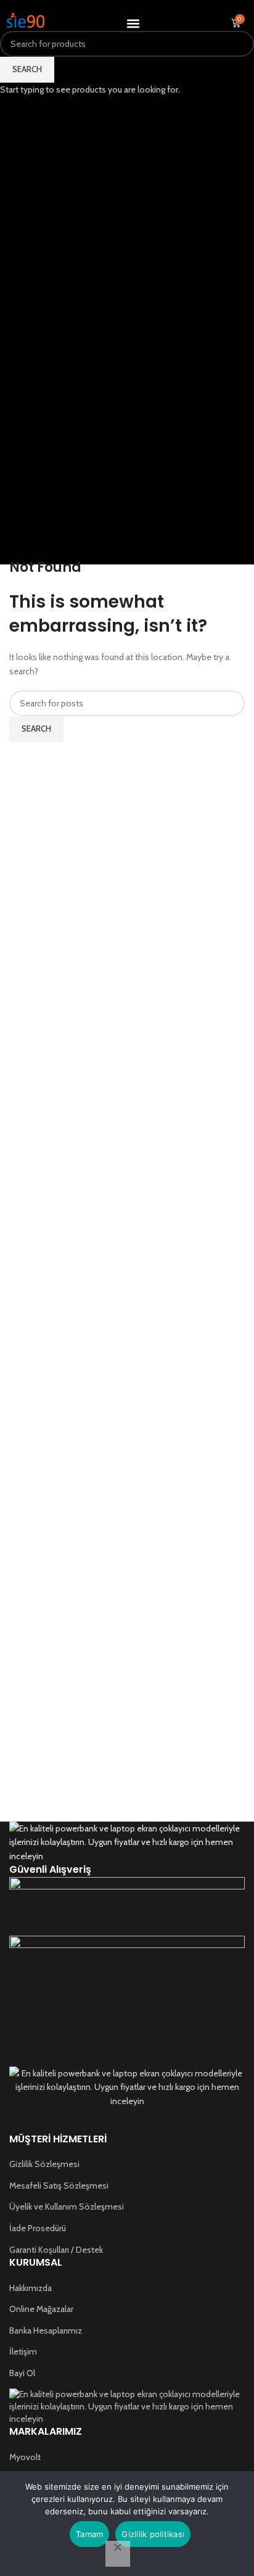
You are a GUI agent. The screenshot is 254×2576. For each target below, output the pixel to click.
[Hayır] (118, 2554)
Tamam (89, 2534)
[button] (133, 23)
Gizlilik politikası (153, 2534)
